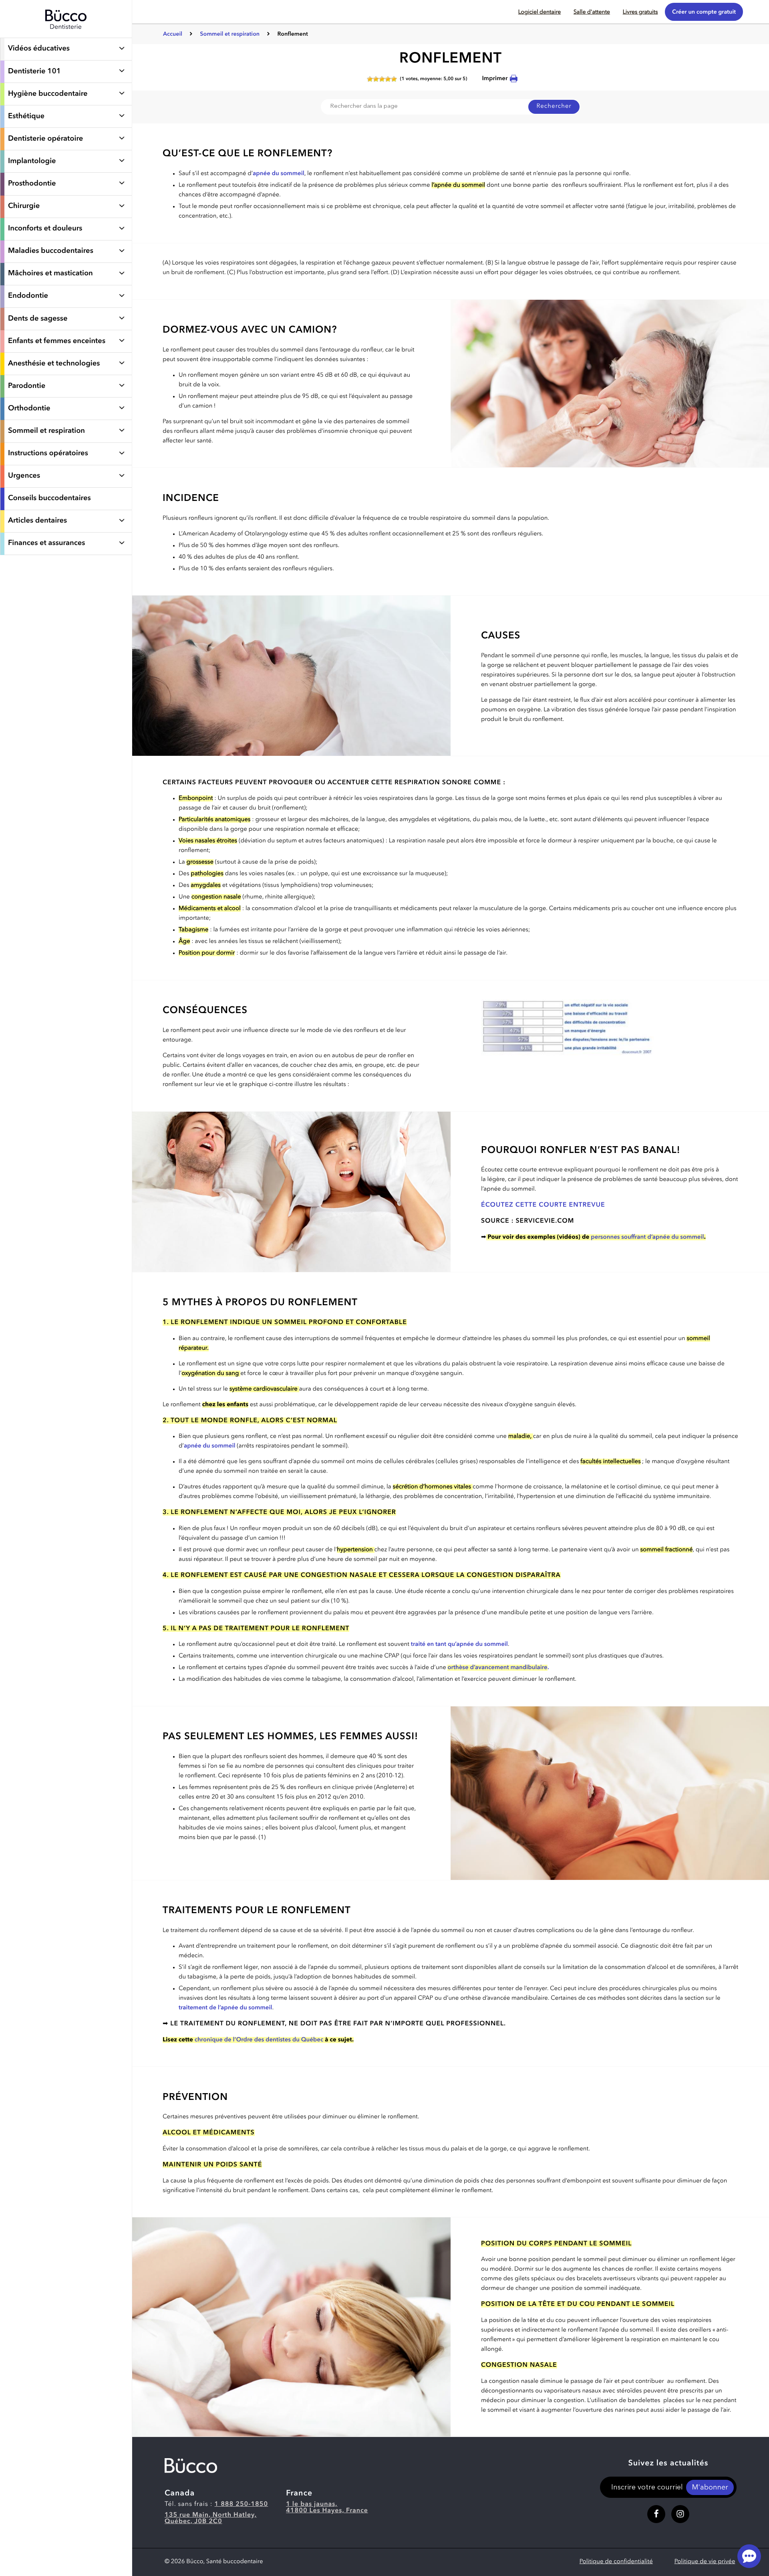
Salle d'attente (592, 12)
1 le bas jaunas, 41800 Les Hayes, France (327, 2507)
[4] (388, 79)
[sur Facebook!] (656, 2514)
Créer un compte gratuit (704, 12)
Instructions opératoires (48, 454)
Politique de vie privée (705, 2562)
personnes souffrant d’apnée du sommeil (647, 1237)
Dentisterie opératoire (45, 139)
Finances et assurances (46, 543)
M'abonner (710, 2488)
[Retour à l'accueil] (66, 34)
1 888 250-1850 (242, 2504)
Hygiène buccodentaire (48, 94)
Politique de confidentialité (616, 2562)
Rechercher (554, 106)
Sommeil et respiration (46, 431)
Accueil (173, 34)
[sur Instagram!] (680, 2514)
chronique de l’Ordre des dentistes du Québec (258, 2040)
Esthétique (26, 117)
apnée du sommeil (279, 174)
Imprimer (495, 79)
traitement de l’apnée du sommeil (225, 2008)
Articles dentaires (37, 521)
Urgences (24, 476)
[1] (370, 79)
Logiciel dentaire (540, 12)
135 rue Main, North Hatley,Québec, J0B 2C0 (211, 2518)
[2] (376, 79)
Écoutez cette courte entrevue (543, 1205)
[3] (382, 79)
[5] (394, 79)
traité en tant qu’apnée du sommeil (459, 1644)
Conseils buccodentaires (49, 499)
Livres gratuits (640, 12)
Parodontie (27, 386)
